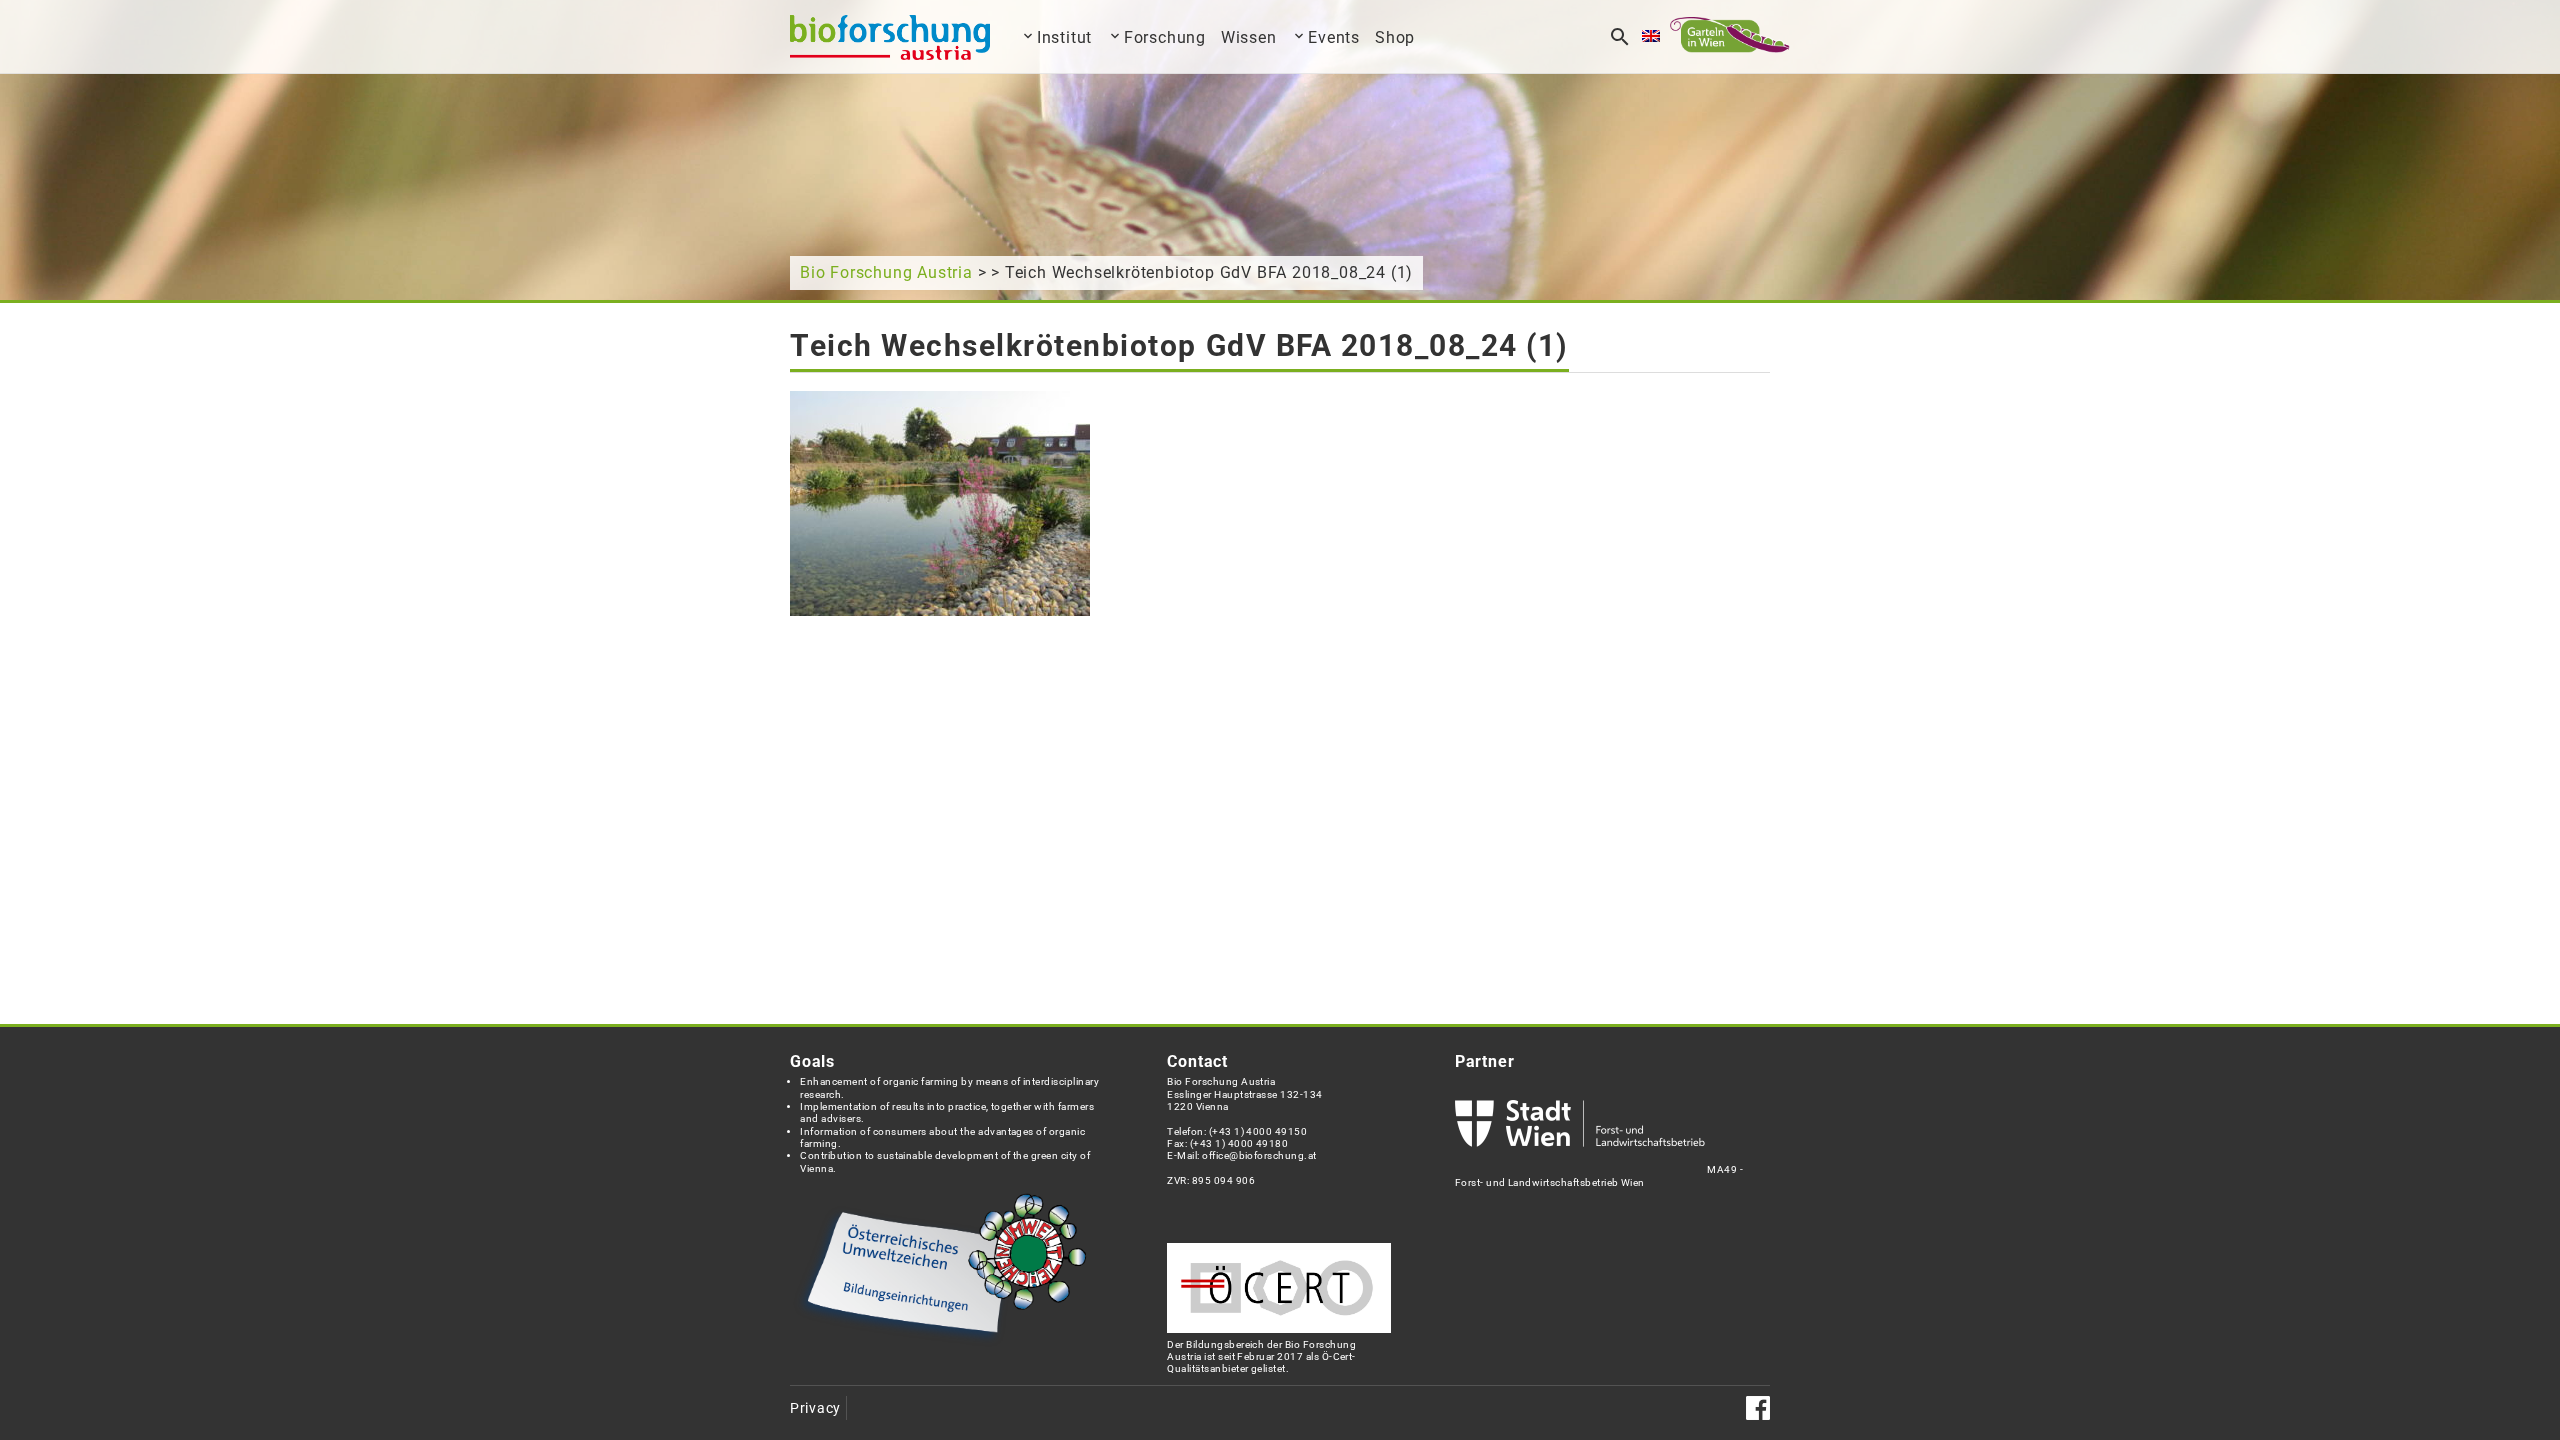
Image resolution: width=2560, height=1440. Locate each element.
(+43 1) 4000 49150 (1258, 1131)
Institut (1064, 37)
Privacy (815, 1408)
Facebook (1758, 1408)
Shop (1395, 37)
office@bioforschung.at (1259, 1155)
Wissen (1249, 37)
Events (1334, 37)
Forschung (1165, 37)
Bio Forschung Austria (886, 272)
